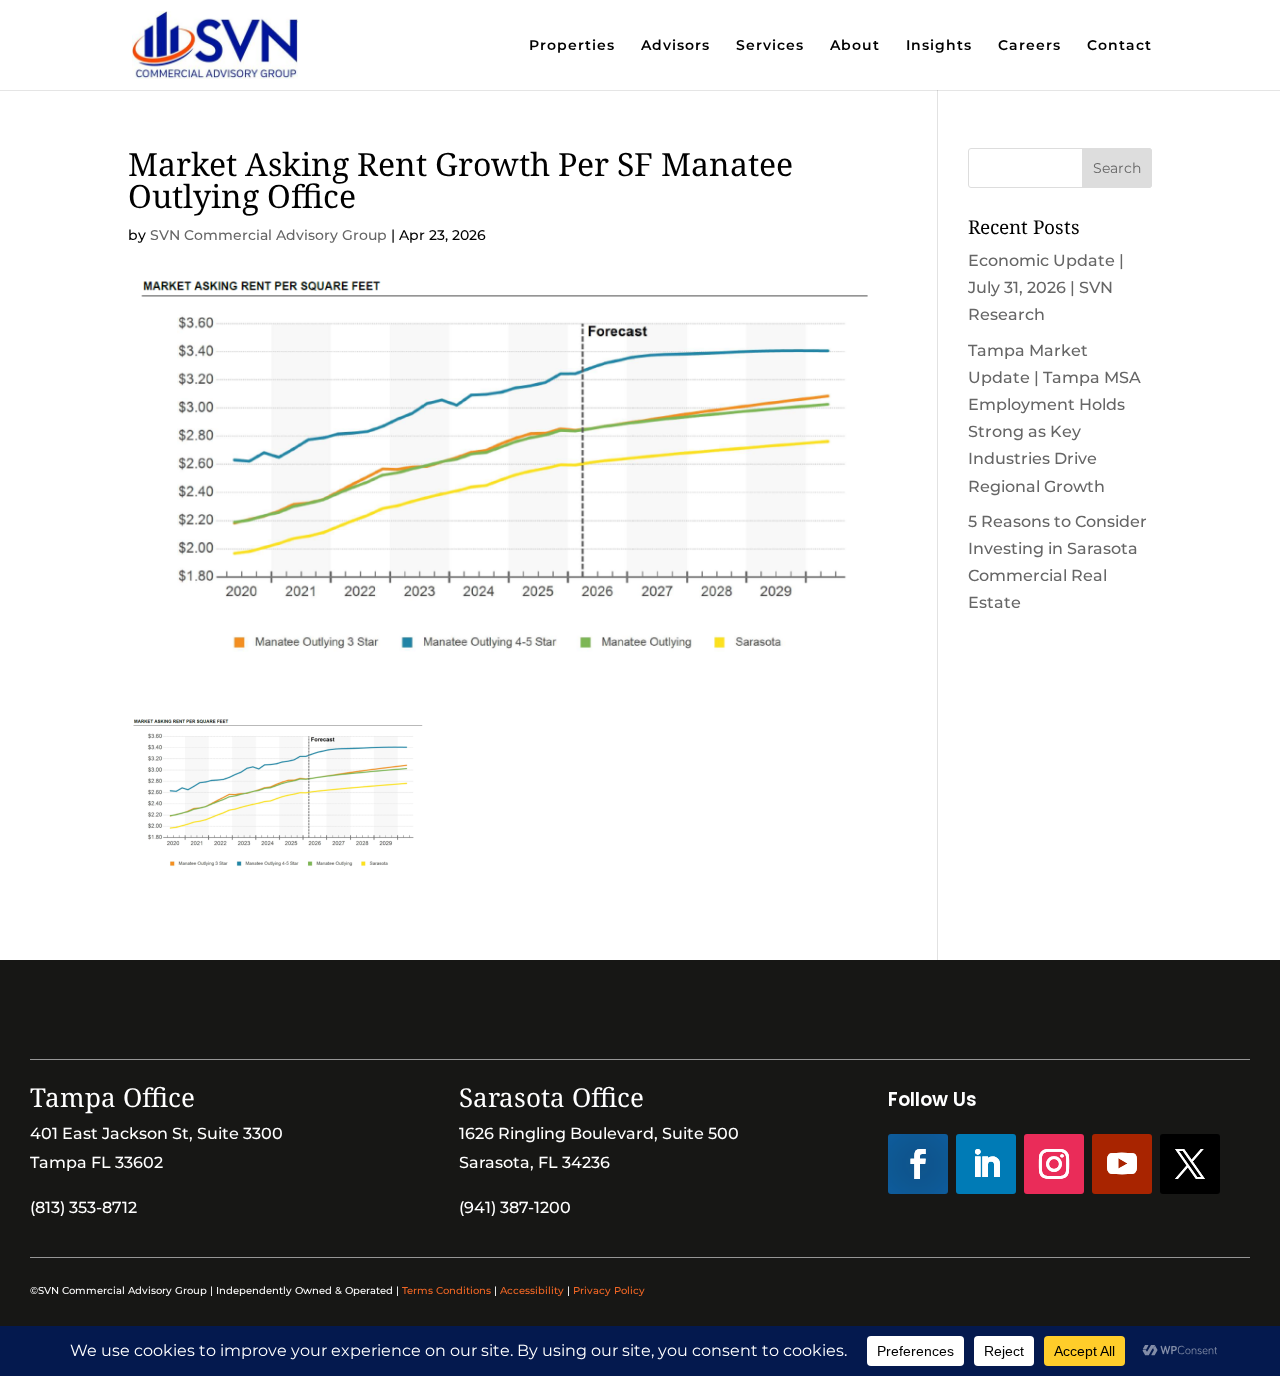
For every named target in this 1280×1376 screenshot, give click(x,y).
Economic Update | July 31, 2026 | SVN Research (1046, 287)
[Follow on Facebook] (918, 1164)
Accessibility (532, 1290)
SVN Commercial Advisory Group (268, 235)
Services (770, 46)
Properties (572, 46)
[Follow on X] (1190, 1164)
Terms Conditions (446, 1290)
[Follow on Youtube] (1122, 1164)
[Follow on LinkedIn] (986, 1164)
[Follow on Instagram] (1054, 1164)
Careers (1029, 46)
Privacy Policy (609, 1290)
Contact (1119, 46)
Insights (939, 46)
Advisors (675, 46)
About (855, 46)
